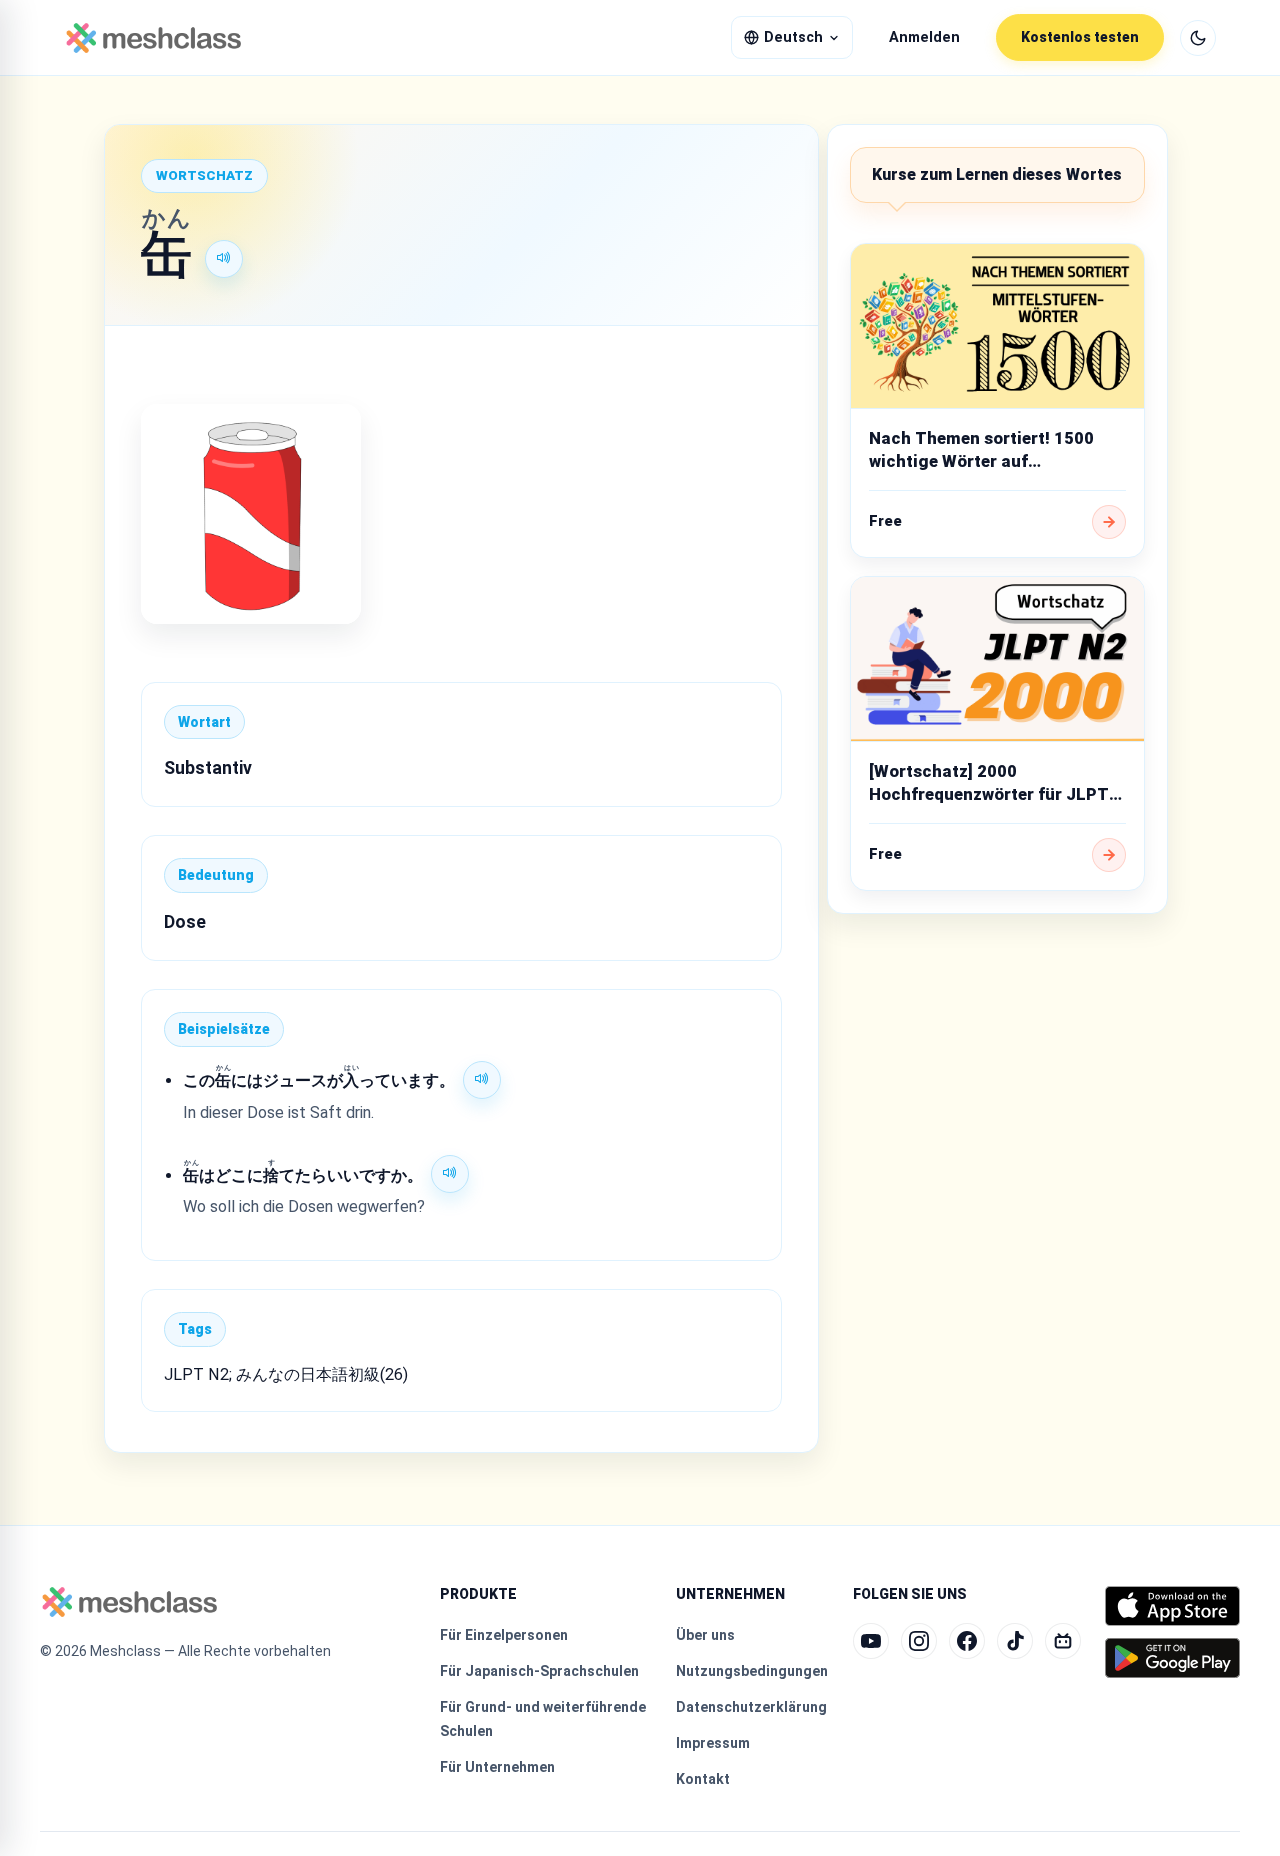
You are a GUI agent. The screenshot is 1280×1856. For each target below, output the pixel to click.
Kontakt (703, 1779)
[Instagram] (919, 1641)
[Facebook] (967, 1641)
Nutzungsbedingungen (752, 1671)
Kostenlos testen (1080, 37)
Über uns (705, 1635)
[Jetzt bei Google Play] (1172, 1658)
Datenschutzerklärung (751, 1707)
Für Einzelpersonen (504, 1635)
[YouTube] (871, 1641)
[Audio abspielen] (224, 259)
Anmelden (924, 37)
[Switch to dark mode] (1198, 38)
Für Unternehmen (497, 1767)
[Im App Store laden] (1172, 1606)
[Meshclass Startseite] (153, 38)
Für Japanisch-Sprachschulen (539, 1671)
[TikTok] (1015, 1641)
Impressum (713, 1743)
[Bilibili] (1063, 1641)
